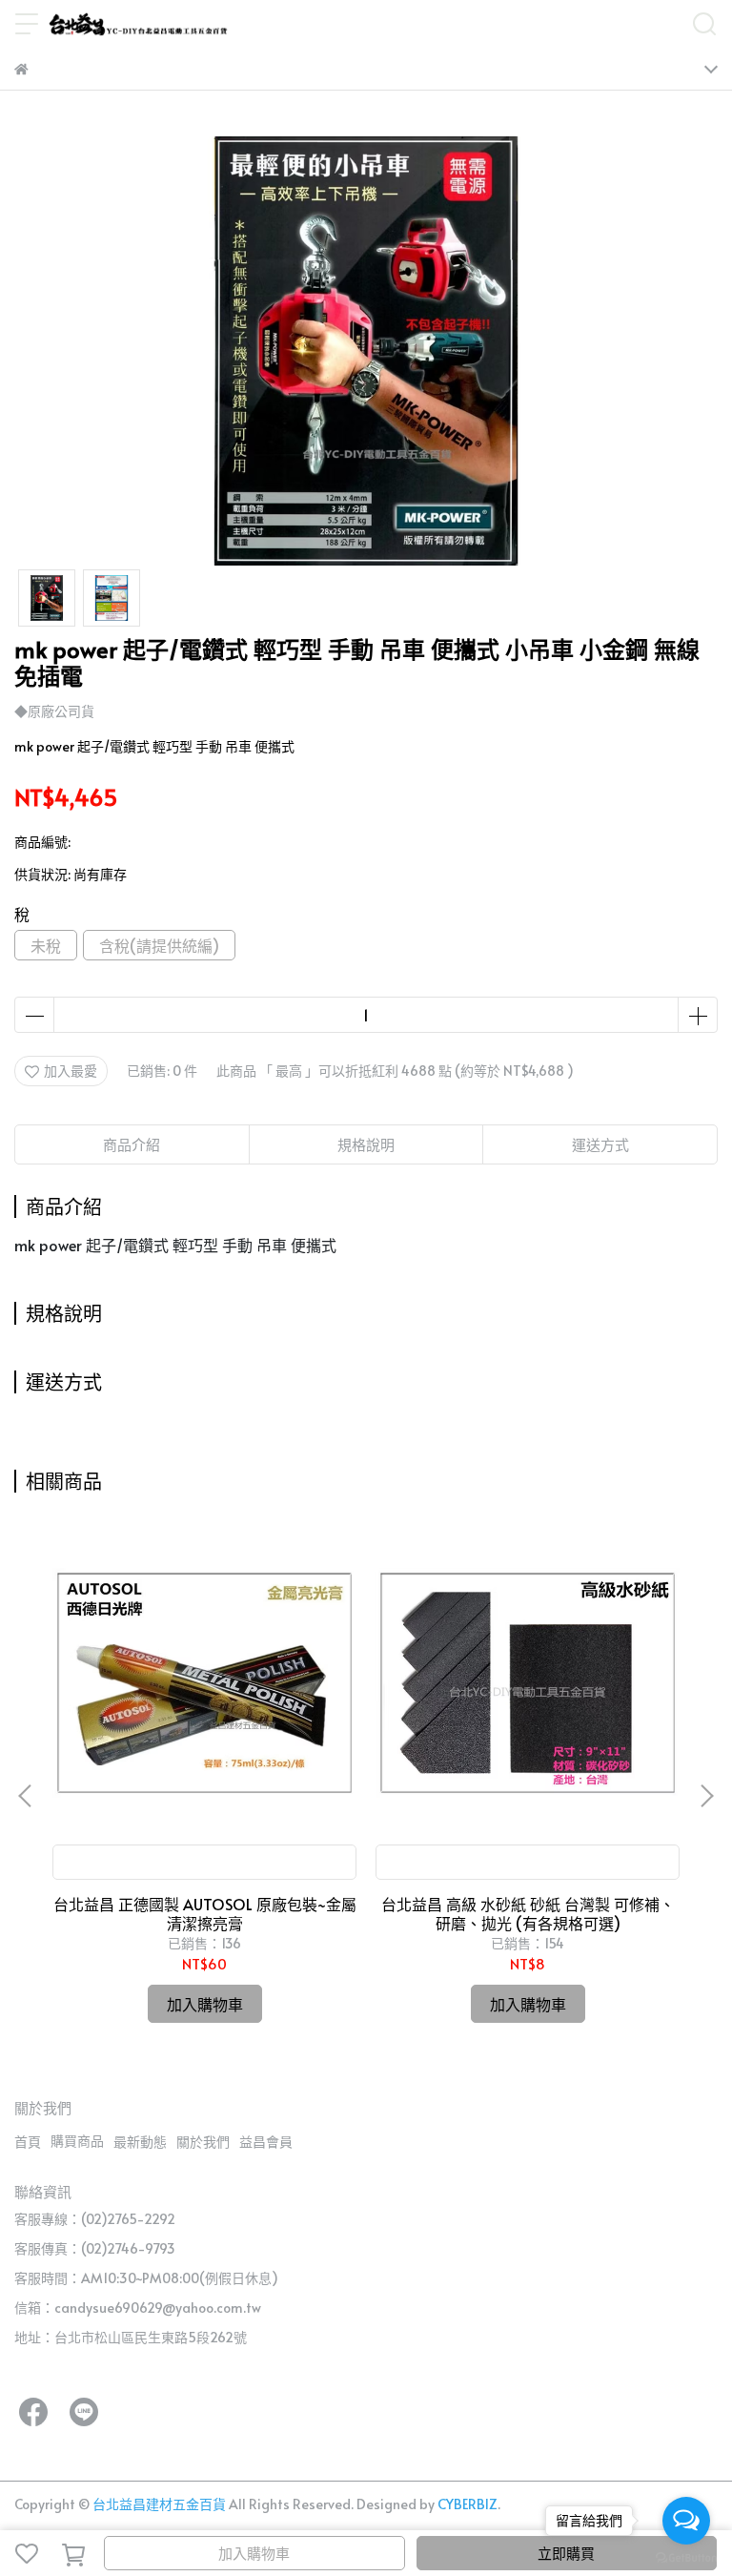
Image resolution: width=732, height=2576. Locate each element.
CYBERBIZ (468, 2504)
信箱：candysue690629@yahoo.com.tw (138, 2308)
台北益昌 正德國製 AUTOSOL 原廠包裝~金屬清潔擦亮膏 (205, 1913)
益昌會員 (266, 2142)
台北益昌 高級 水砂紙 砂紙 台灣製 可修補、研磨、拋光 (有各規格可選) (528, 1913)
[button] (706, 1796)
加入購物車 (254, 2553)
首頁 (28, 2142)
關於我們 (203, 2142)
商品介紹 (132, 1144)
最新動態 (140, 2142)
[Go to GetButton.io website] (686, 2557)
